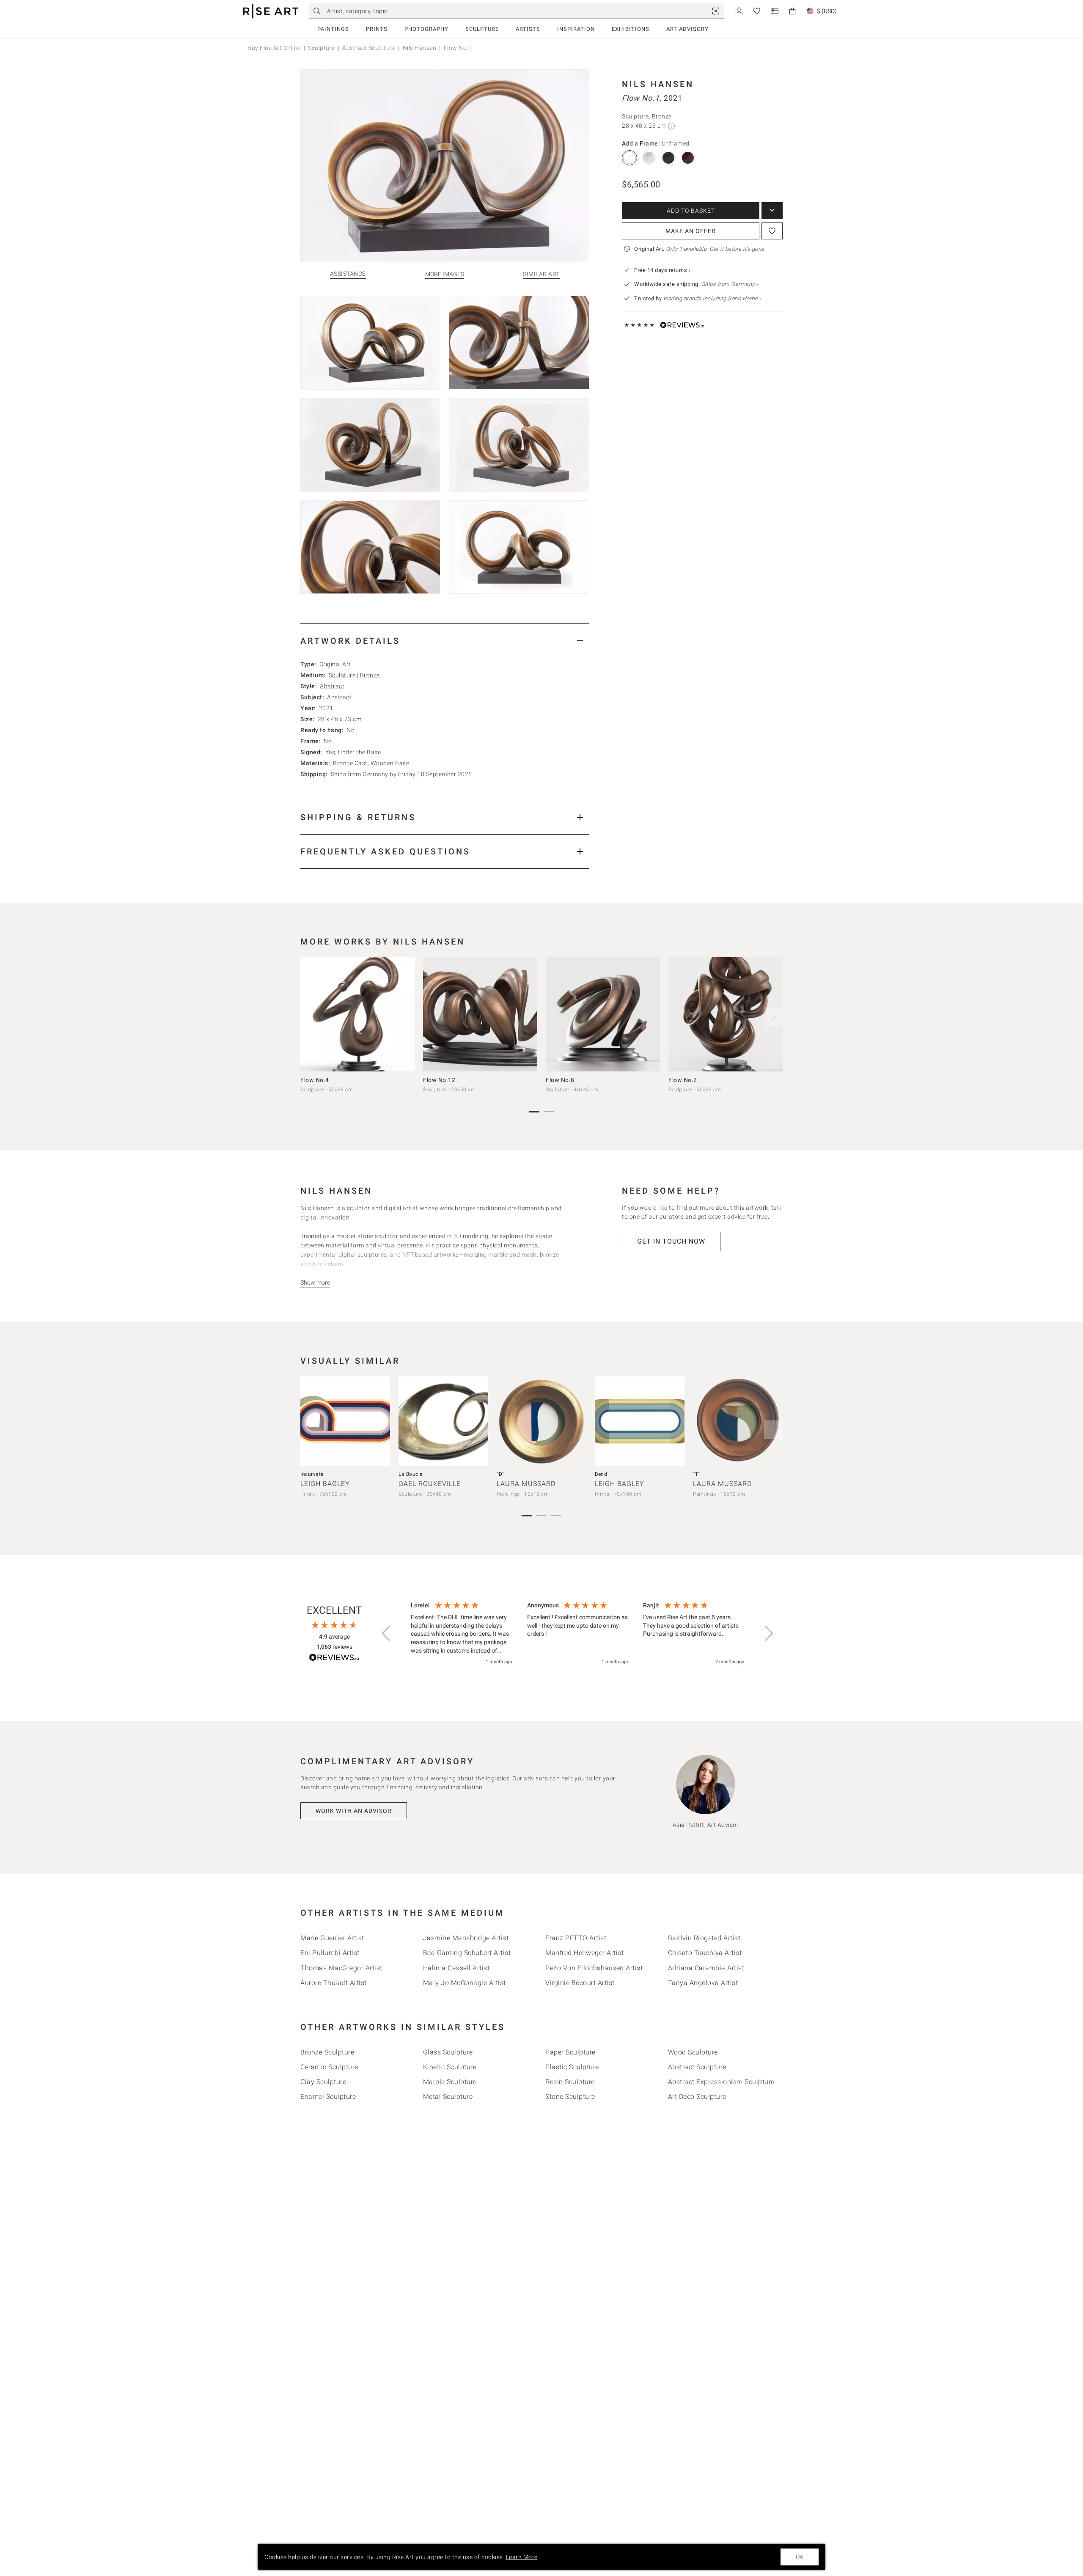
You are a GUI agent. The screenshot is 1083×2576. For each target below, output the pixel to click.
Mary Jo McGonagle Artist (465, 1983)
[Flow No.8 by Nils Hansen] (603, 1014)
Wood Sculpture (693, 2052)
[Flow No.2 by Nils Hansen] (726, 1014)
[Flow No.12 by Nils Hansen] (480, 1014)
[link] (716, 11)
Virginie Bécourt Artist (580, 1983)
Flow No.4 (315, 1080)
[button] (387, 1634)
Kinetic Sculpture (450, 2067)
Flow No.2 (683, 1080)
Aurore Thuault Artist (334, 1983)
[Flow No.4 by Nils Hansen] (357, 1014)
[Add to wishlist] (772, 231)
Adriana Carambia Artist (706, 1968)
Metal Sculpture (448, 2097)
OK (800, 2557)
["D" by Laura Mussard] (541, 1421)
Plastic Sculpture (572, 2067)
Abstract (332, 686)
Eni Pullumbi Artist (330, 1953)
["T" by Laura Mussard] (738, 1421)
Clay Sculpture (323, 2082)
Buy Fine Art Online (274, 48)
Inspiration (576, 29)
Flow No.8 (560, 1080)
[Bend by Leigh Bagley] (640, 1421)
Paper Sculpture (570, 2052)
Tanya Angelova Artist (703, 1983)
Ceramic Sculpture (329, 2067)
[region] (577, 1634)
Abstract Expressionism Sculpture (721, 2082)
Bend (601, 1474)
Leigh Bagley (325, 1484)
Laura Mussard (526, 1484)
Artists (528, 29)
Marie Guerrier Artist (332, 1938)
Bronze (370, 675)
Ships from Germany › (730, 284)
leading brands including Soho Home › (712, 298)
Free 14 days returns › (662, 270)
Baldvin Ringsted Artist (704, 1938)
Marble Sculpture (450, 2082)
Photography (426, 29)
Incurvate (312, 1474)
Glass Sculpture (448, 2052)
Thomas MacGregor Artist (341, 1968)
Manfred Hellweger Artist (584, 1953)
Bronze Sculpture (327, 2052)
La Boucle (411, 1474)
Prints (377, 29)
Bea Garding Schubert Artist (467, 1953)
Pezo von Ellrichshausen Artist (594, 1968)
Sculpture (482, 29)
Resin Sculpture (570, 2082)
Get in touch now (671, 1241)
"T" (697, 1474)
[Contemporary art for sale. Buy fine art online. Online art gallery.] (271, 11)
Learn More (522, 2557)
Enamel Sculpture (328, 2097)
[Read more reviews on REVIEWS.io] (334, 1659)
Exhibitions (631, 29)
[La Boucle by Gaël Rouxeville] (443, 1421)
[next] (773, 1016)
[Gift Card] (775, 10)
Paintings (333, 29)
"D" (500, 1474)
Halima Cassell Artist (456, 1968)
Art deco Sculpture (697, 2097)
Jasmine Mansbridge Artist (466, 1938)
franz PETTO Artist (576, 1938)
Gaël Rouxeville (430, 1484)
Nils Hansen (420, 48)
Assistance (348, 274)
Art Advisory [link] (687, 29)
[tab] (445, 641)
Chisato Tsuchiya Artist (705, 1953)
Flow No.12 (439, 1080)
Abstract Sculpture (369, 48)
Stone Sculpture (570, 2097)
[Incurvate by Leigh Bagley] (345, 1421)
